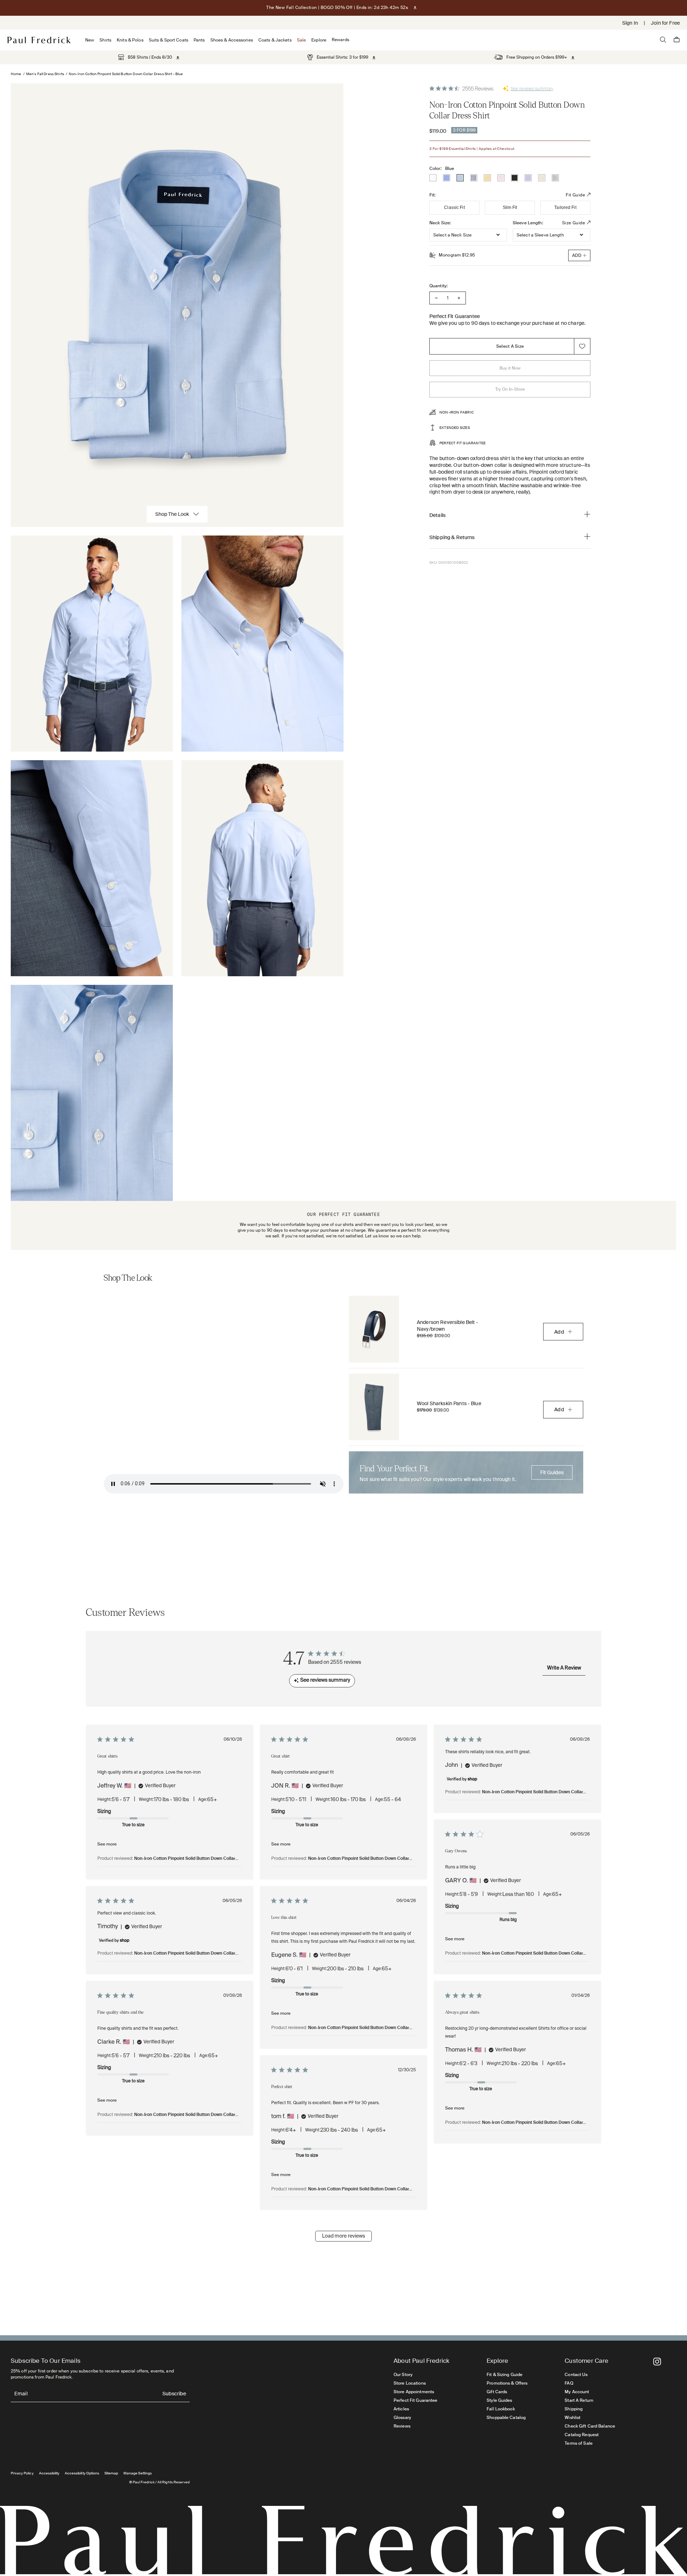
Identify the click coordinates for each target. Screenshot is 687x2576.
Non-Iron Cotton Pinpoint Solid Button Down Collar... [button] (186, 1859)
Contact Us (576, 2375)
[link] (145, 57)
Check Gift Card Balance (590, 2426)
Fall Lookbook (501, 2409)
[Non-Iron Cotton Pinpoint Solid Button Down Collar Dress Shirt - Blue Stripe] (474, 178)
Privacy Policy (22, 2473)
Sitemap (111, 2473)
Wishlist (572, 2418)
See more (107, 1844)
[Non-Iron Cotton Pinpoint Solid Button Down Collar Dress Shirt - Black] (515, 178)
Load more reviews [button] (343, 2236)
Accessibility (49, 2473)
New (90, 40)
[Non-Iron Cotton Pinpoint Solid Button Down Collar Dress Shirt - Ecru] (542, 178)
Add (559, 1332)
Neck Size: (440, 223)
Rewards (340, 40)
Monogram (457, 255)
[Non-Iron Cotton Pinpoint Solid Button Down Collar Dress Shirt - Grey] (555, 178)
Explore (319, 40)
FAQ (569, 2383)
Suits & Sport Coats (169, 40)
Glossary (402, 2418)
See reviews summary (532, 89)
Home (16, 74)
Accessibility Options (82, 2473)
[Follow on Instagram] (657, 2362)
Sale (301, 40)
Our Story (403, 2375)
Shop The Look (172, 514)
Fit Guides (552, 1472)
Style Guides (499, 2400)
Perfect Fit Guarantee (416, 2400)
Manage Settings (138, 2473)
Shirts (105, 40)
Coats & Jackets (275, 40)
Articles (401, 2409)
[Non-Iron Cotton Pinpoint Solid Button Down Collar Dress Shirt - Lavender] (528, 178)
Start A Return (579, 2400)
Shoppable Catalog (506, 2418)
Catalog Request (582, 2435)
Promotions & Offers (507, 2383)
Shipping (574, 2409)
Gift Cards (497, 2392)
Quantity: (438, 286)
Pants (199, 40)
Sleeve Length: (528, 223)
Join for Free (665, 23)
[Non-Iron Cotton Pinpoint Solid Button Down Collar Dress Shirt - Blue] (460, 178)
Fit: (432, 195)
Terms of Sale (579, 2443)
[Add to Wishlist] (582, 346)
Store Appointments (414, 2392)
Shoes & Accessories (232, 40)
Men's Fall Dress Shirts (45, 74)
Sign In (630, 23)
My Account (577, 2392)
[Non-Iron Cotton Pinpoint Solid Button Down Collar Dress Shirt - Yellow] (487, 178)
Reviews (402, 2426)
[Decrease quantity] (436, 298)
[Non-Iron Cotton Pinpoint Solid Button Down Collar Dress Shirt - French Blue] (447, 178)
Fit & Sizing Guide (505, 2375)
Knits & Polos (130, 40)
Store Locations (410, 2383)
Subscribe (174, 2394)
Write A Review (564, 1668)
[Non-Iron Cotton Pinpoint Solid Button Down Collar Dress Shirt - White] (433, 178)
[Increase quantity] (459, 298)
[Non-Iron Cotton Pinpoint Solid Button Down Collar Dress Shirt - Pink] (501, 178)
